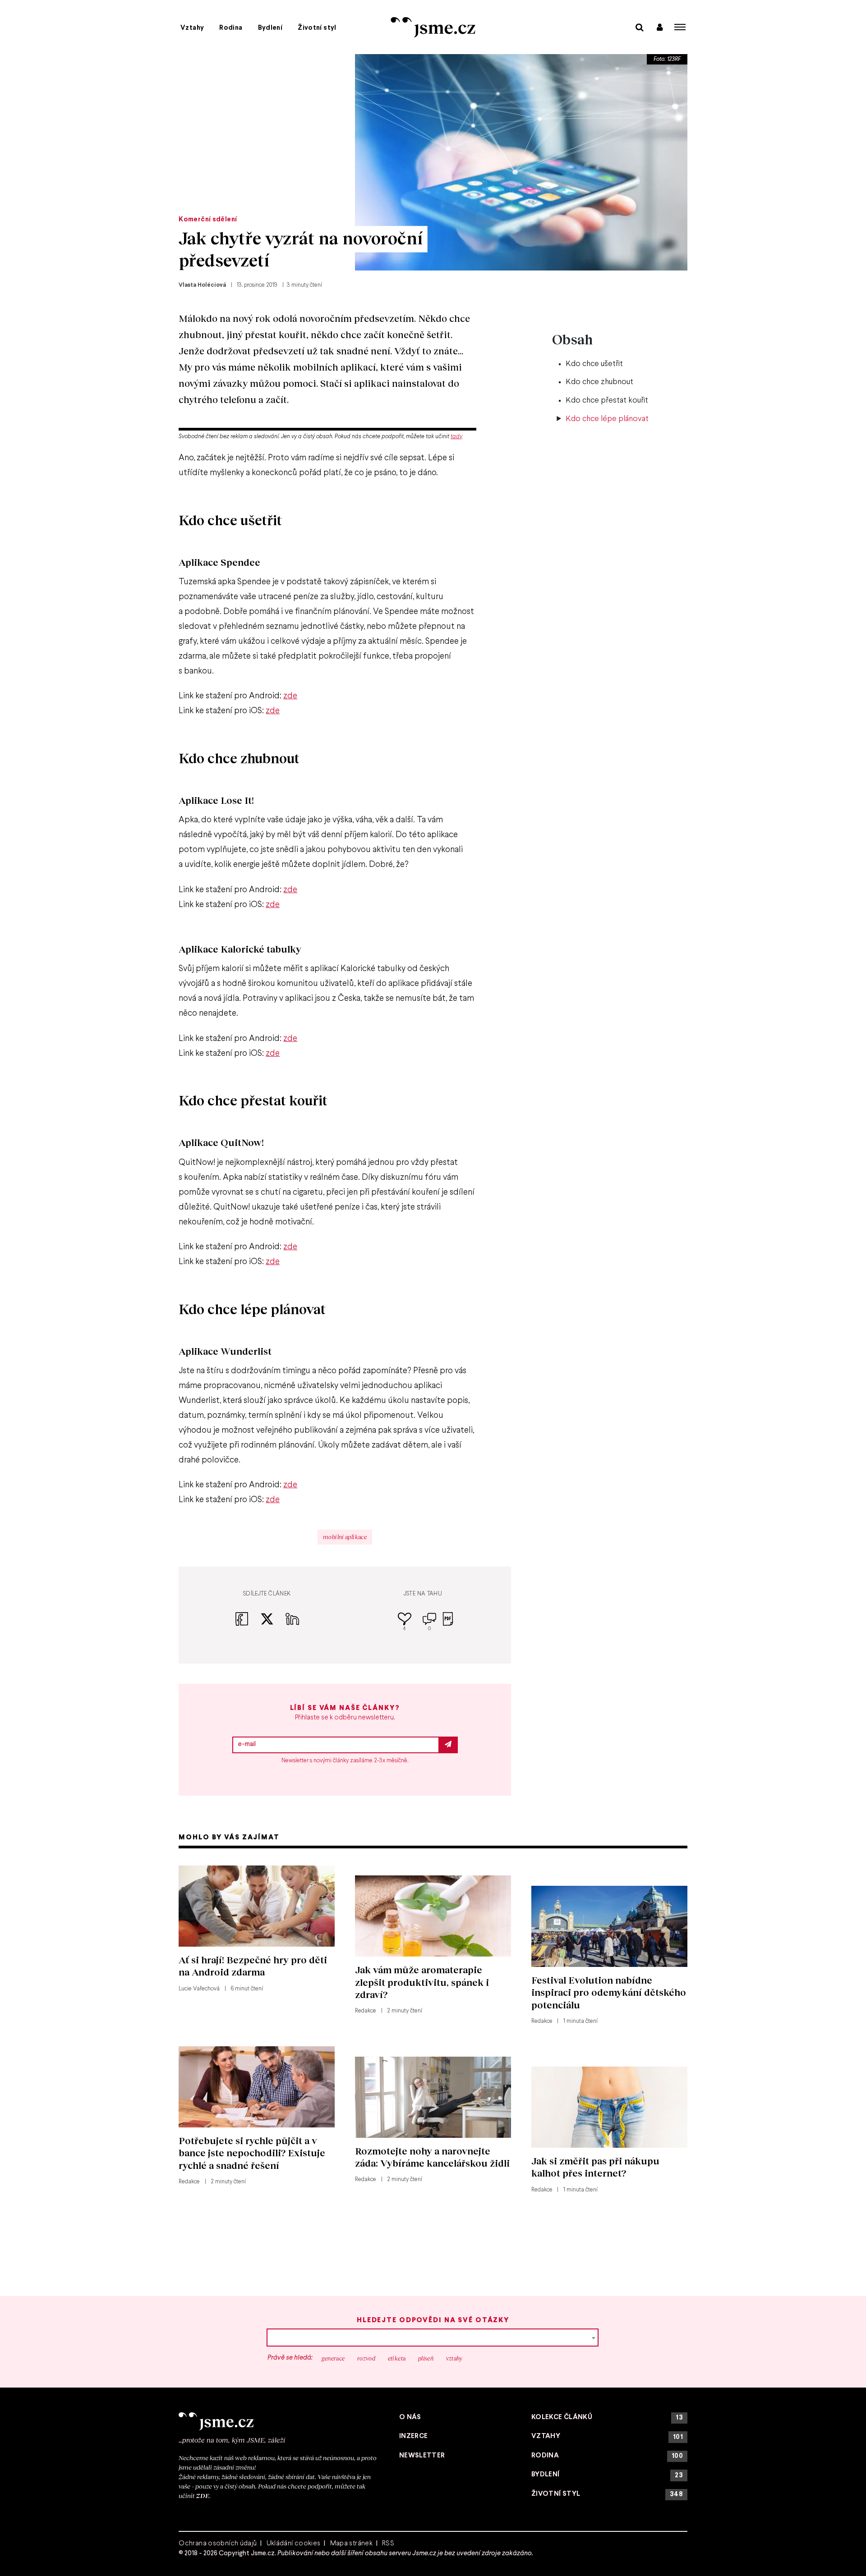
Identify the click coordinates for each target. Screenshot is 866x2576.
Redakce (366, 2011)
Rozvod (366, 2358)
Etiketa (397, 2358)
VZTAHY (607, 2436)
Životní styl (317, 28)
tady (456, 437)
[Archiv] (639, 27)
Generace (333, 2358)
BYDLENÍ (607, 2475)
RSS (388, 2544)
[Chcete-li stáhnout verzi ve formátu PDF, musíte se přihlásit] (448, 1625)
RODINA (607, 2456)
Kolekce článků (607, 2418)
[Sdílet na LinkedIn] (292, 1624)
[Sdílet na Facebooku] (248, 1624)
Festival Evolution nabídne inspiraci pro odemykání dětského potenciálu (609, 1992)
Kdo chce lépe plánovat (607, 419)
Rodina (231, 28)
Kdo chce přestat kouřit (607, 401)
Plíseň (426, 2358)
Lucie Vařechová (199, 1989)
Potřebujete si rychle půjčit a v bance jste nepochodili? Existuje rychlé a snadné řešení (252, 2153)
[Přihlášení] (660, 27)
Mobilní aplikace (345, 1537)
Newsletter (422, 2456)
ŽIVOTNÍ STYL (607, 2494)
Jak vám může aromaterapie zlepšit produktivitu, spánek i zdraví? (422, 1982)
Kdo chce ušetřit (594, 364)
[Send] (448, 1745)
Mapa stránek (352, 2544)
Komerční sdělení (208, 220)
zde (290, 696)
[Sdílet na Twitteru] (273, 1624)
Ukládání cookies (294, 2544)
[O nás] (279, 2421)
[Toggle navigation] (680, 27)
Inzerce (414, 2436)
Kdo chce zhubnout (599, 382)
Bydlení (270, 28)
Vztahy (192, 28)
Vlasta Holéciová (202, 285)
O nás (410, 2417)
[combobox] (433, 2338)
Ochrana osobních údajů (218, 2544)
